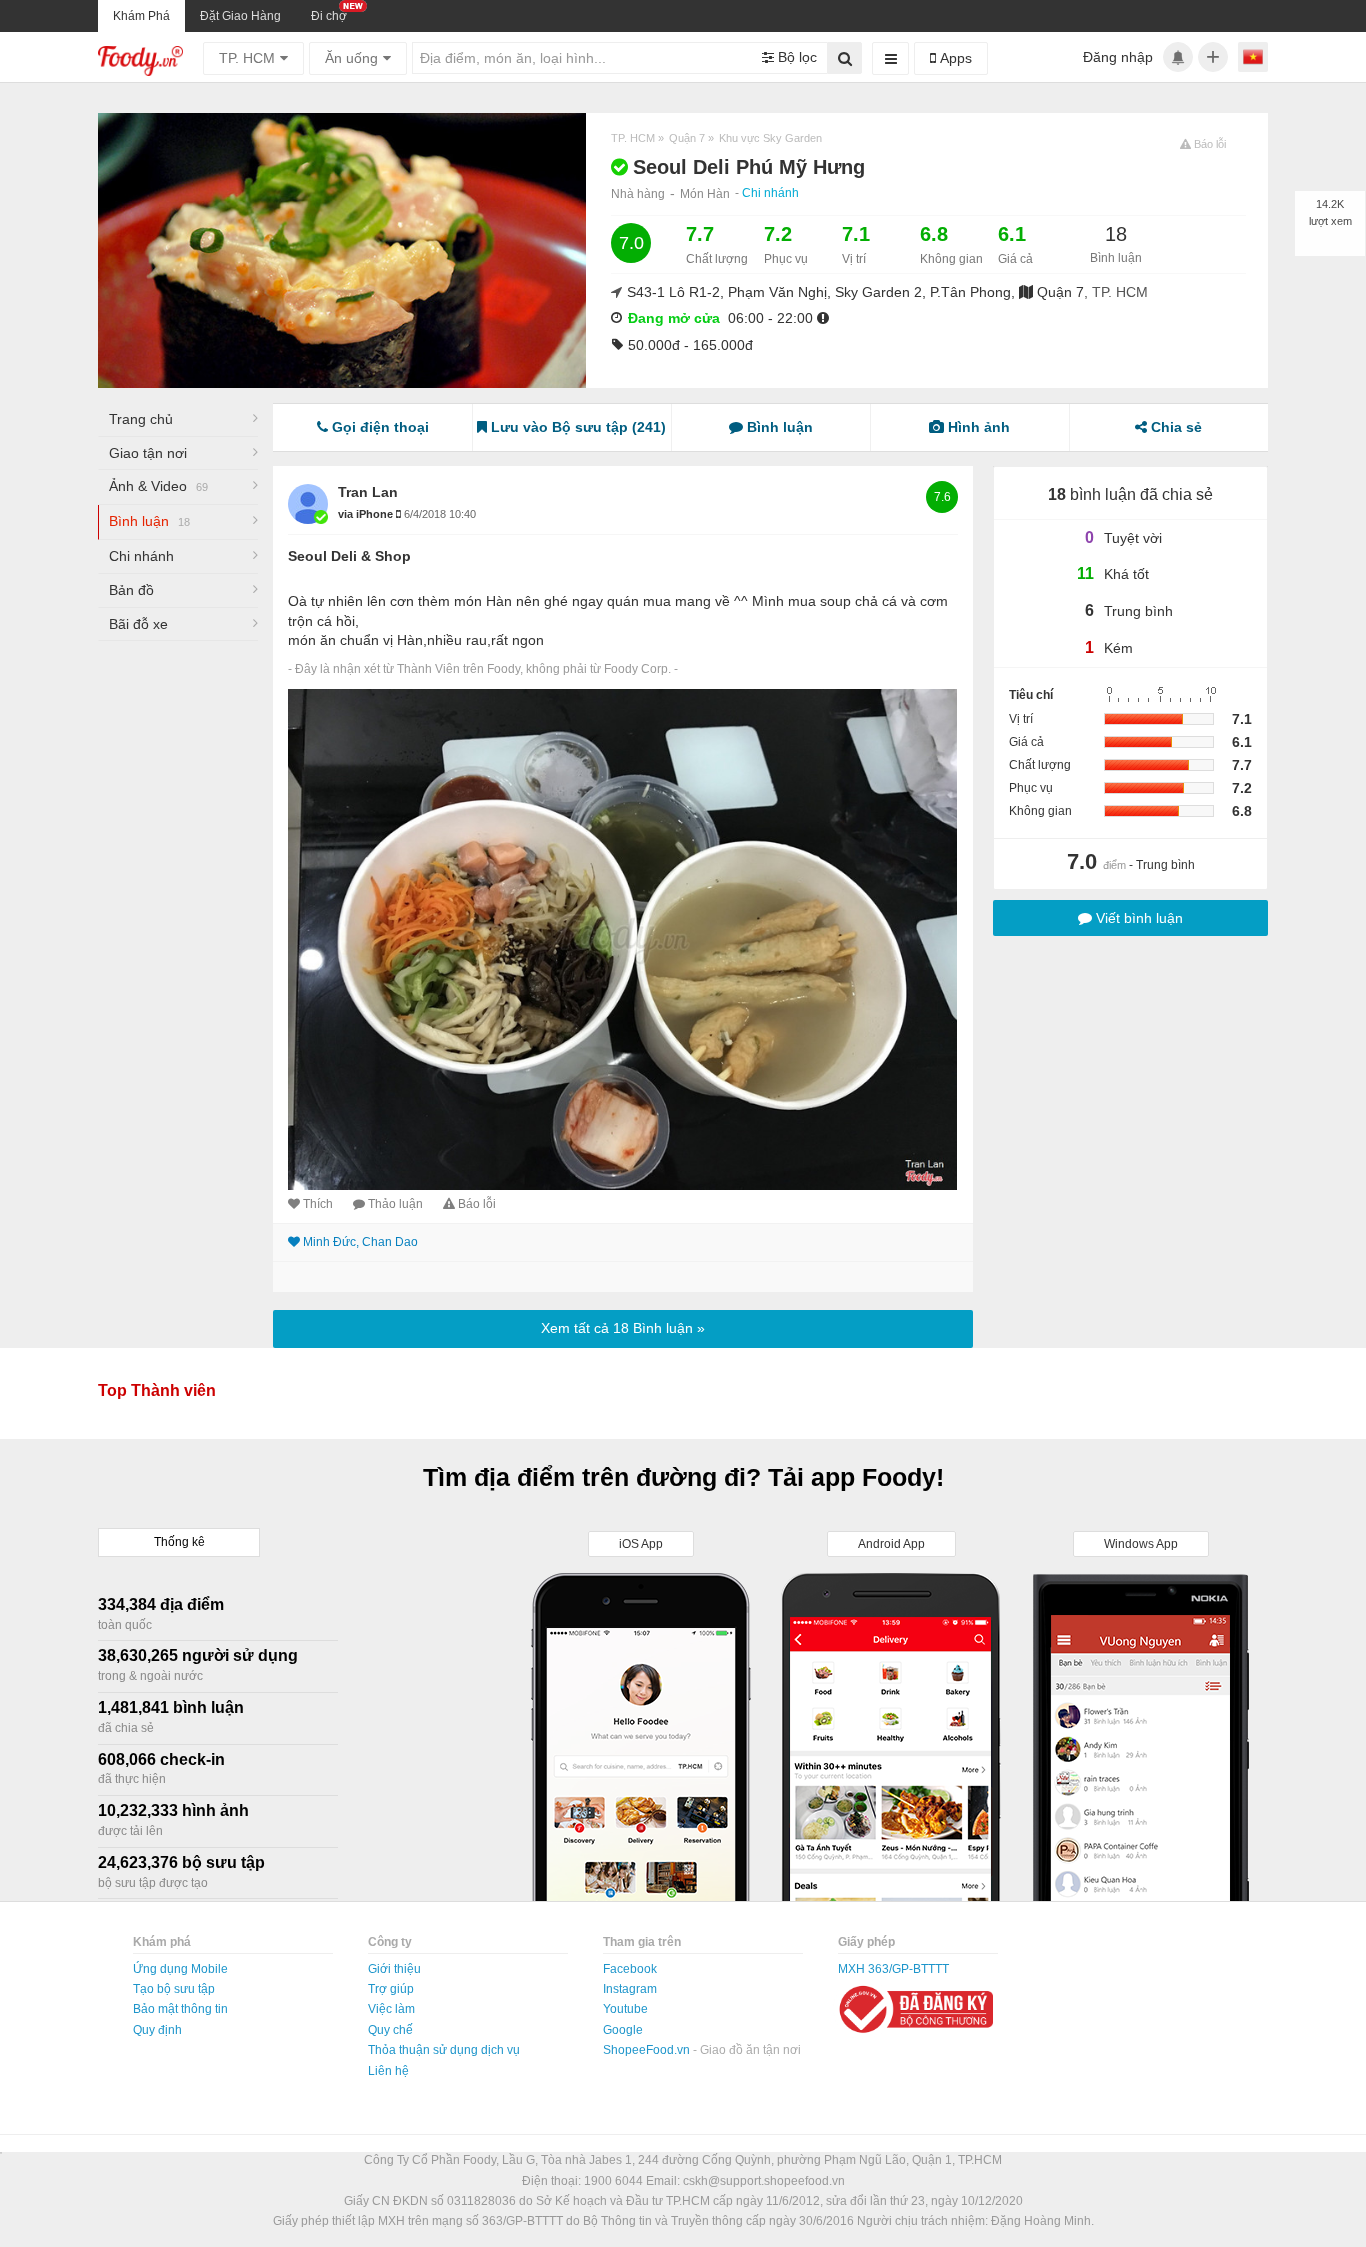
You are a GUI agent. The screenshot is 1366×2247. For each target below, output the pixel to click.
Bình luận (149, 521)
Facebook (630, 1969)
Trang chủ (141, 419)
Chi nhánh (770, 193)
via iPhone (367, 514)
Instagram (630, 1989)
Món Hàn (705, 194)
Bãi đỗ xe (138, 624)
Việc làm (391, 2009)
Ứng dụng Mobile (180, 1969)
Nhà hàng (638, 194)
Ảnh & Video (158, 486)
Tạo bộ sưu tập (174, 1989)
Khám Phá (141, 16)
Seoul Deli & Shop (349, 556)
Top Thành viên (157, 1390)
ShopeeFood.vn (648, 2050)
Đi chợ (329, 16)
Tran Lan (368, 492)
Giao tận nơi (148, 453)
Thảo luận (395, 1204)
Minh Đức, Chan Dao (360, 1242)
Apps (954, 58)
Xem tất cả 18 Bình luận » (623, 1328)
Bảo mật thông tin (180, 2009)
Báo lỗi (477, 1204)
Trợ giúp (391, 1989)
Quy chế (390, 2030)
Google (623, 2030)
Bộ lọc (795, 57)
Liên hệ (388, 2071)
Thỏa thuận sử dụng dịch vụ (444, 2050)
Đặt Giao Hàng (240, 16)
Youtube (625, 2009)
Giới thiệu (394, 1969)
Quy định (157, 2030)
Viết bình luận (1137, 918)
